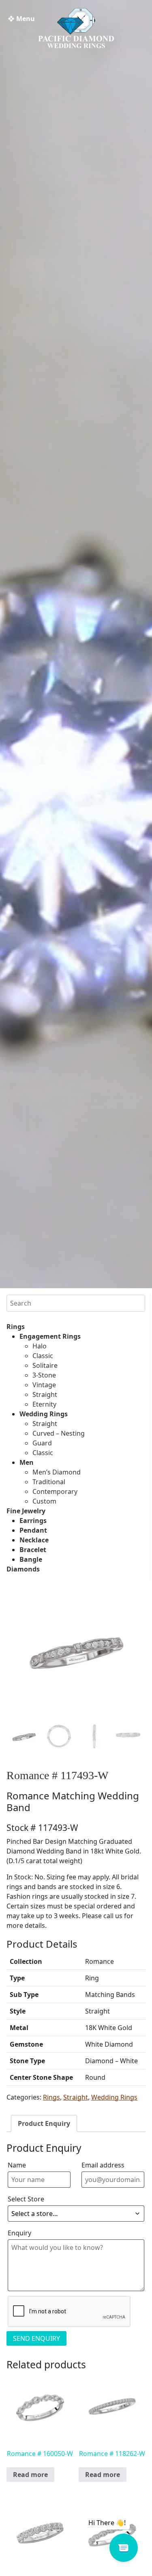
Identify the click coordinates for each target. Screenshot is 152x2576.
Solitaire (45, 1365)
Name (17, 2165)
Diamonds (23, 1569)
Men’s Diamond (57, 1472)
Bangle (31, 1559)
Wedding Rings (44, 1414)
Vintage (44, 1385)
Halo (40, 1346)
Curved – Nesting (59, 1433)
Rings (16, 1327)
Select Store (26, 2199)
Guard (42, 1443)
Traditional (49, 1482)
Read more (30, 2475)
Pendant (33, 1530)
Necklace (34, 1540)
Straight (45, 1394)
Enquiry (19, 2233)
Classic (43, 1356)
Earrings (33, 1521)
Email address (103, 2165)
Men (27, 1462)
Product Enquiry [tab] (44, 2123)
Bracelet (33, 1550)
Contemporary (55, 1491)
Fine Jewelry (26, 1511)
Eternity (44, 1404)
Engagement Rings (50, 1336)
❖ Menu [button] (21, 19)
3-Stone (44, 1375)
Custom (44, 1501)
